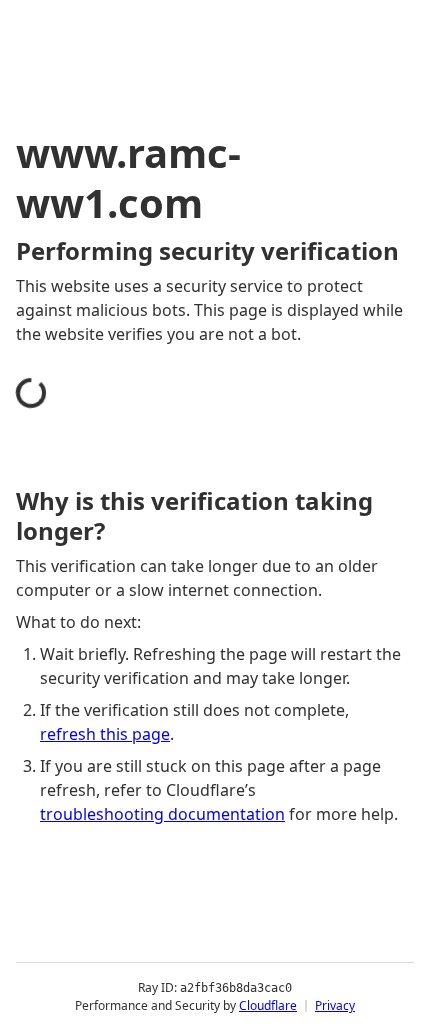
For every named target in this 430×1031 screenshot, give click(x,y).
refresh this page (105, 734)
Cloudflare (268, 1005)
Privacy (335, 1005)
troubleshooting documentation (162, 814)
